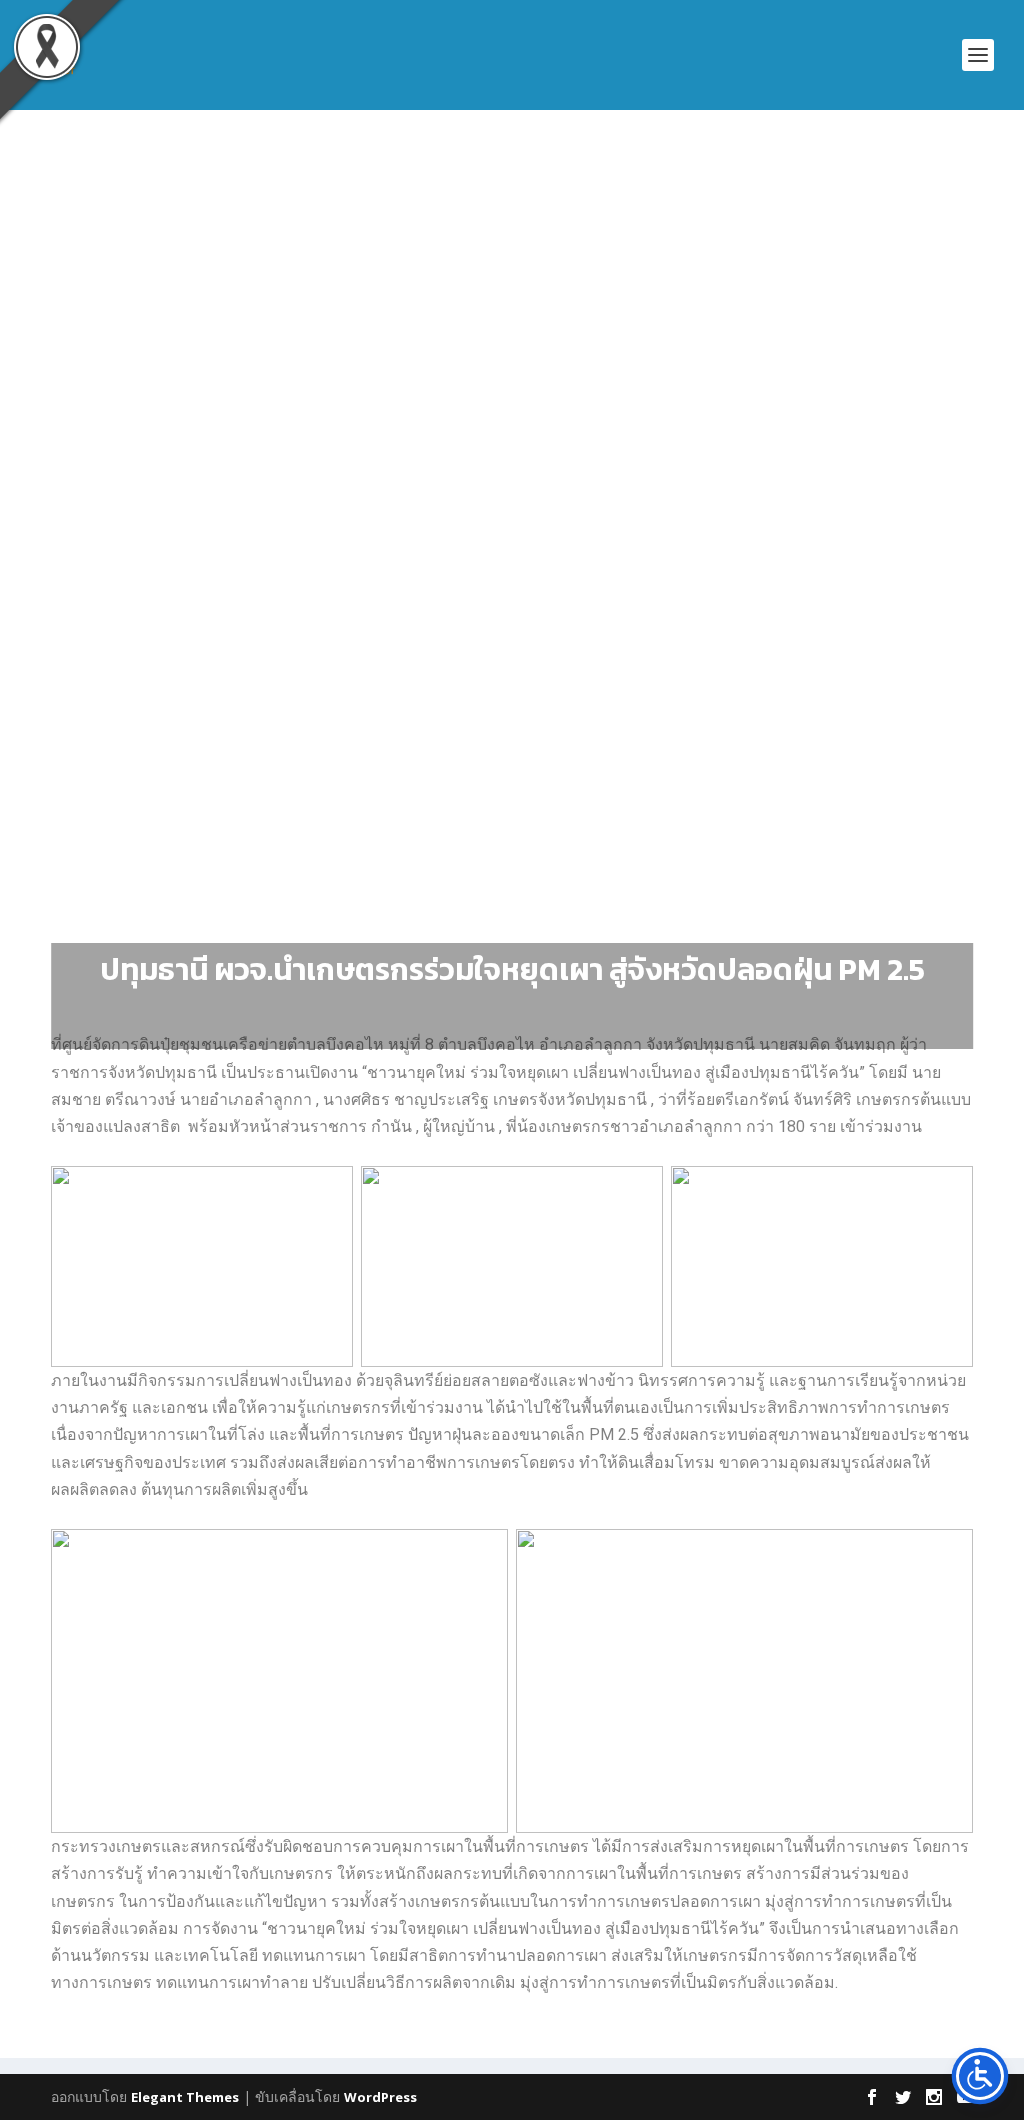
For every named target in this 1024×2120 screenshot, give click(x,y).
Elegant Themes (185, 2097)
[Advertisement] (512, 301)
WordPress (380, 2097)
